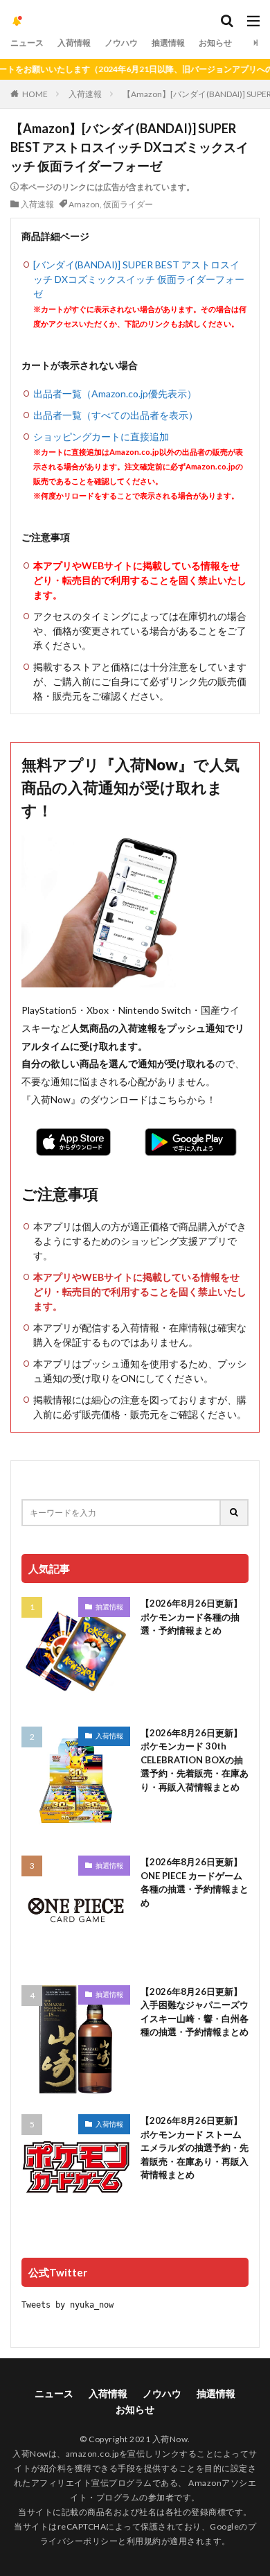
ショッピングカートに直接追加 (101, 436)
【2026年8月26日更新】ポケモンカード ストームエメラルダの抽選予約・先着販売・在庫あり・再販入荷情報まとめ (195, 2147)
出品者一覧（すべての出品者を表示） (116, 415)
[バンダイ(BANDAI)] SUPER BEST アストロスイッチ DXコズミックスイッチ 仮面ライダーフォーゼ (139, 279)
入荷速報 (85, 94)
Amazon (84, 204)
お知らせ (215, 43)
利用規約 (144, 2541)
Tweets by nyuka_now (67, 2305)
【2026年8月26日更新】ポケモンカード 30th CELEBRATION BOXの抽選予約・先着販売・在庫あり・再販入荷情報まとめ (195, 1760)
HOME (35, 94)
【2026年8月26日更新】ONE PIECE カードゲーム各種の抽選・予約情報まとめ (195, 1882)
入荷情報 (74, 43)
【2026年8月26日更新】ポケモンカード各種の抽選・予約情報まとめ (191, 1617)
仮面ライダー (128, 204)
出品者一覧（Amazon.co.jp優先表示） (115, 394)
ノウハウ (121, 43)
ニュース (27, 43)
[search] (235, 1513)
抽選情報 (168, 43)
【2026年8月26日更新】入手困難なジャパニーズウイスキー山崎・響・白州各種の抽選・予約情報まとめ (195, 2012)
